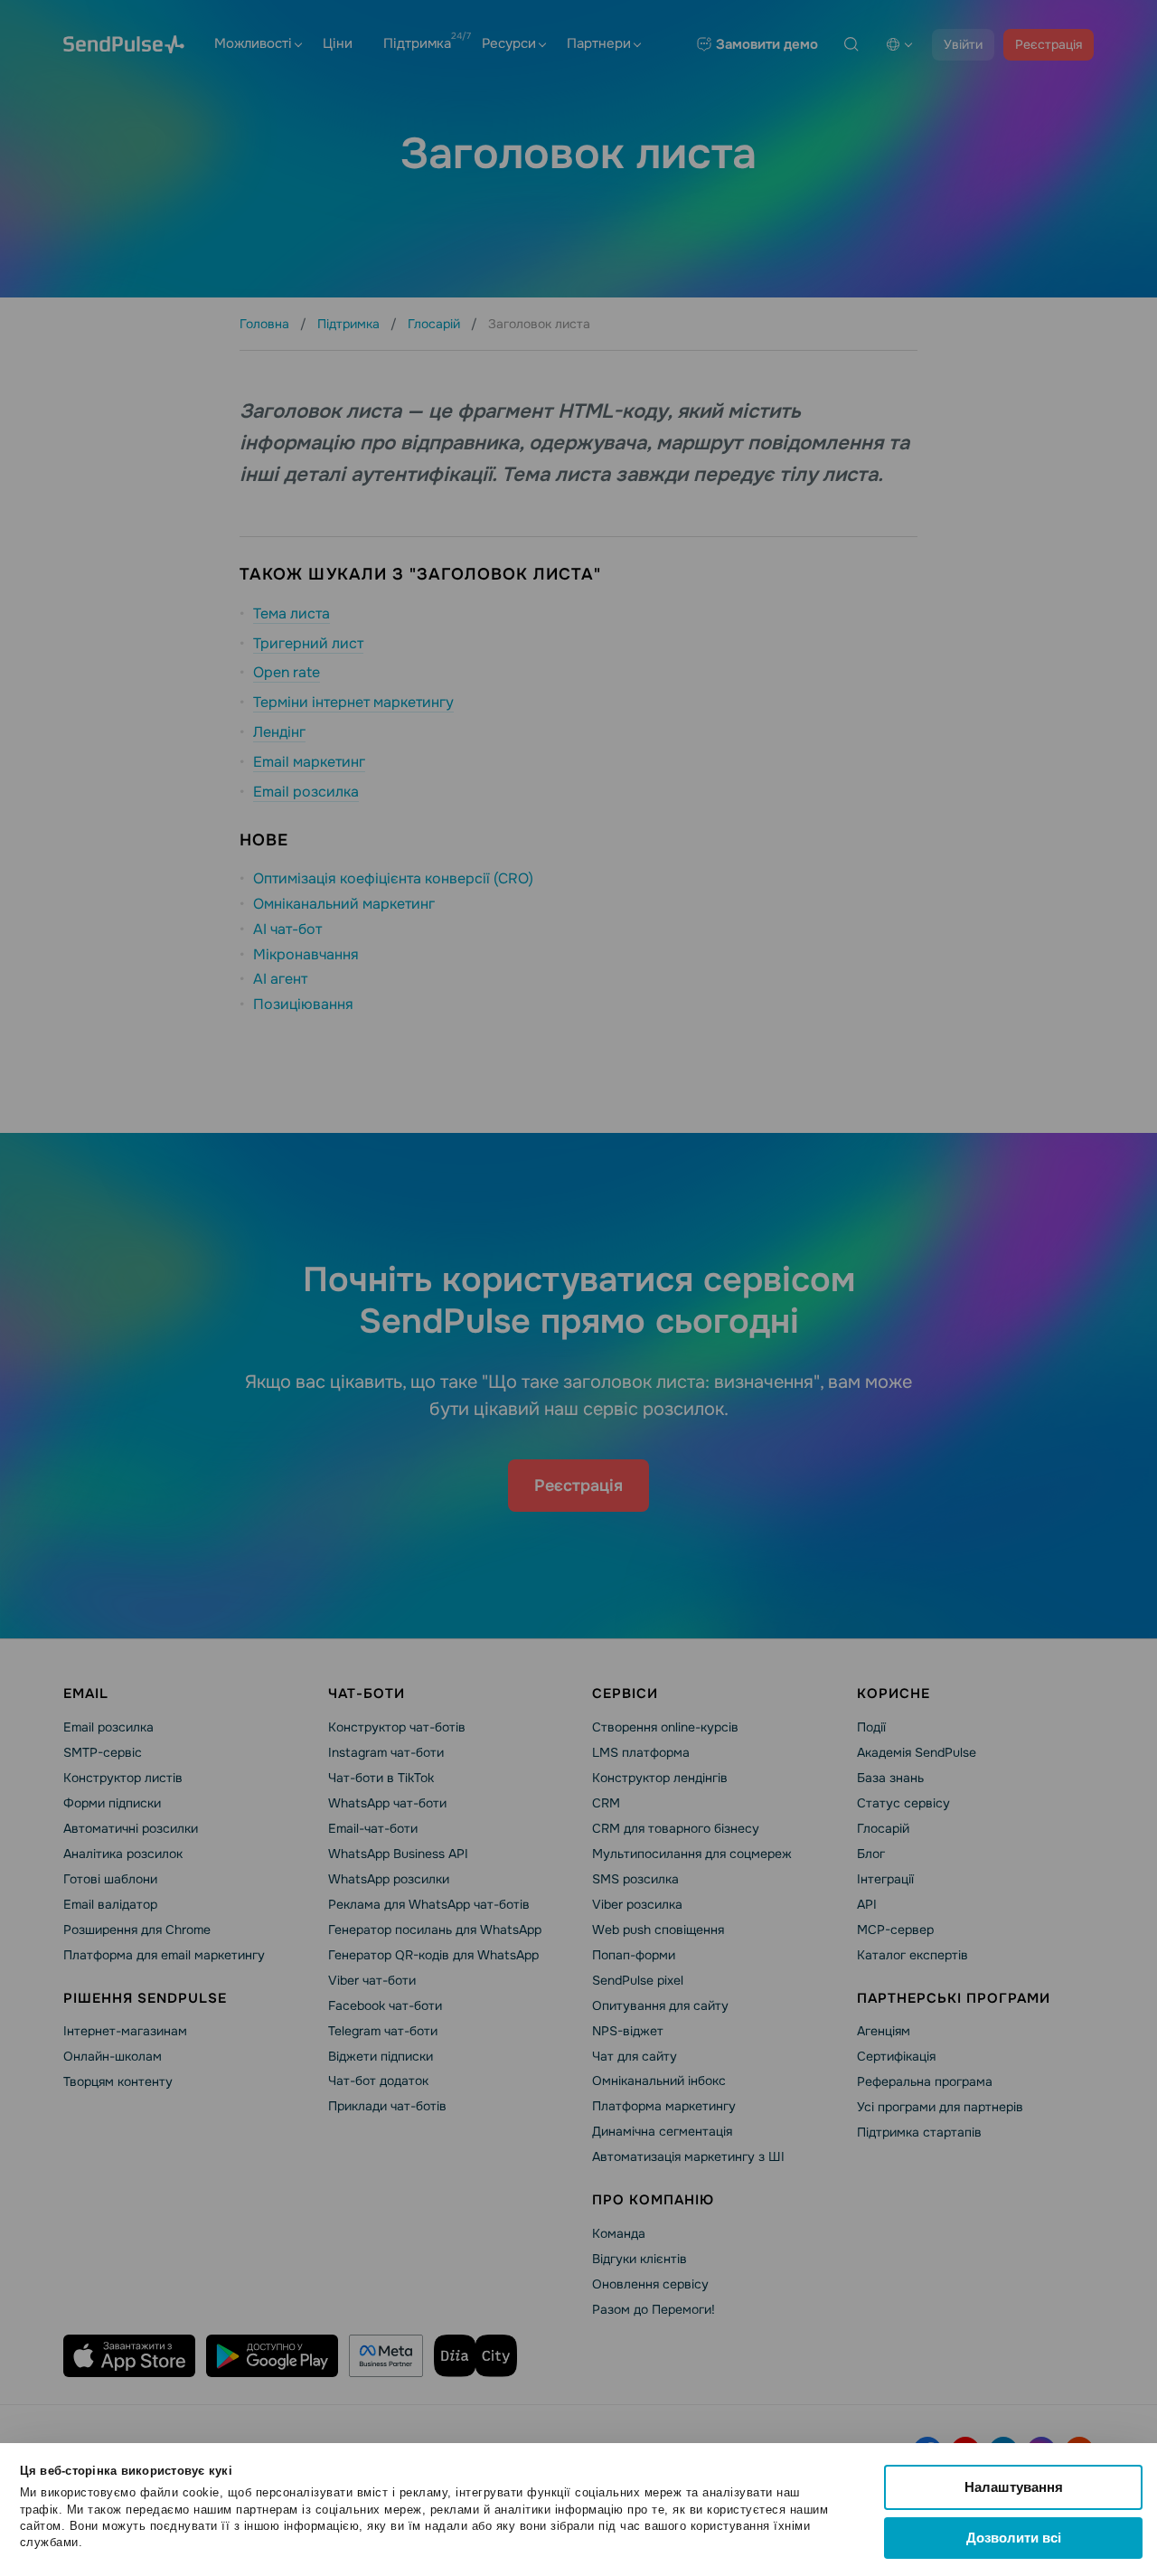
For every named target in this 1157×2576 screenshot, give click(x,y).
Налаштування (1014, 2487)
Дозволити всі (1014, 2538)
